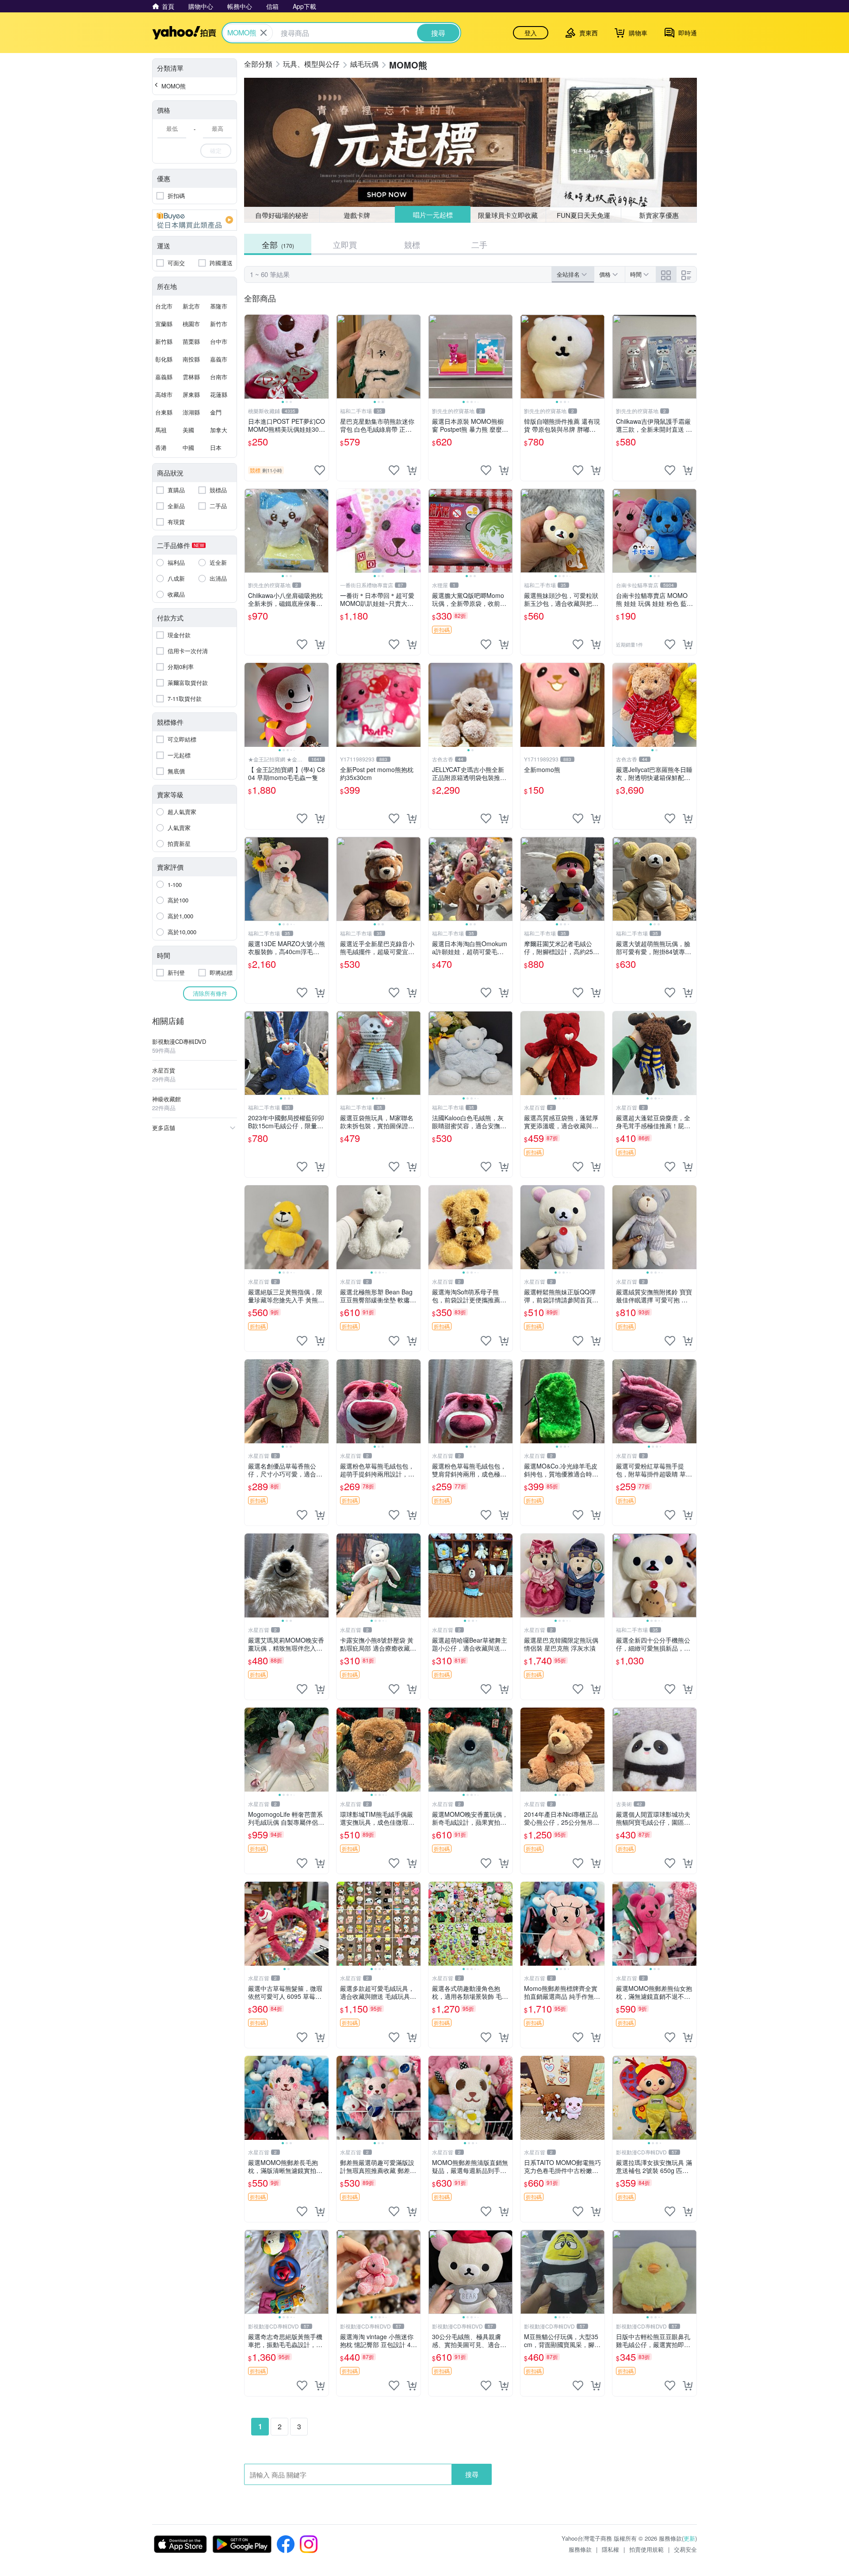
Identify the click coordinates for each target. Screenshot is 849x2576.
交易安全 (685, 2549)
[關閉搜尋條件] (264, 33)
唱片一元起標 (432, 215)
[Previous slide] (250, 357)
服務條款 (580, 2549)
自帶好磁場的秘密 (282, 215)
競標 (412, 244)
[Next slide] (323, 357)
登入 (531, 33)
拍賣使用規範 (646, 2549)
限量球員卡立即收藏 (508, 215)
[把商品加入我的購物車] (412, 470)
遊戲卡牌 (357, 215)
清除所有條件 (210, 993)
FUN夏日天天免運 (583, 215)
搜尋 (472, 2474)
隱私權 (610, 2549)
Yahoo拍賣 (184, 33)
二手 (479, 244)
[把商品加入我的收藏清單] (320, 470)
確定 (216, 150)
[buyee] (195, 220)
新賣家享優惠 (659, 215)
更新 (689, 2538)
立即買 (345, 244)
